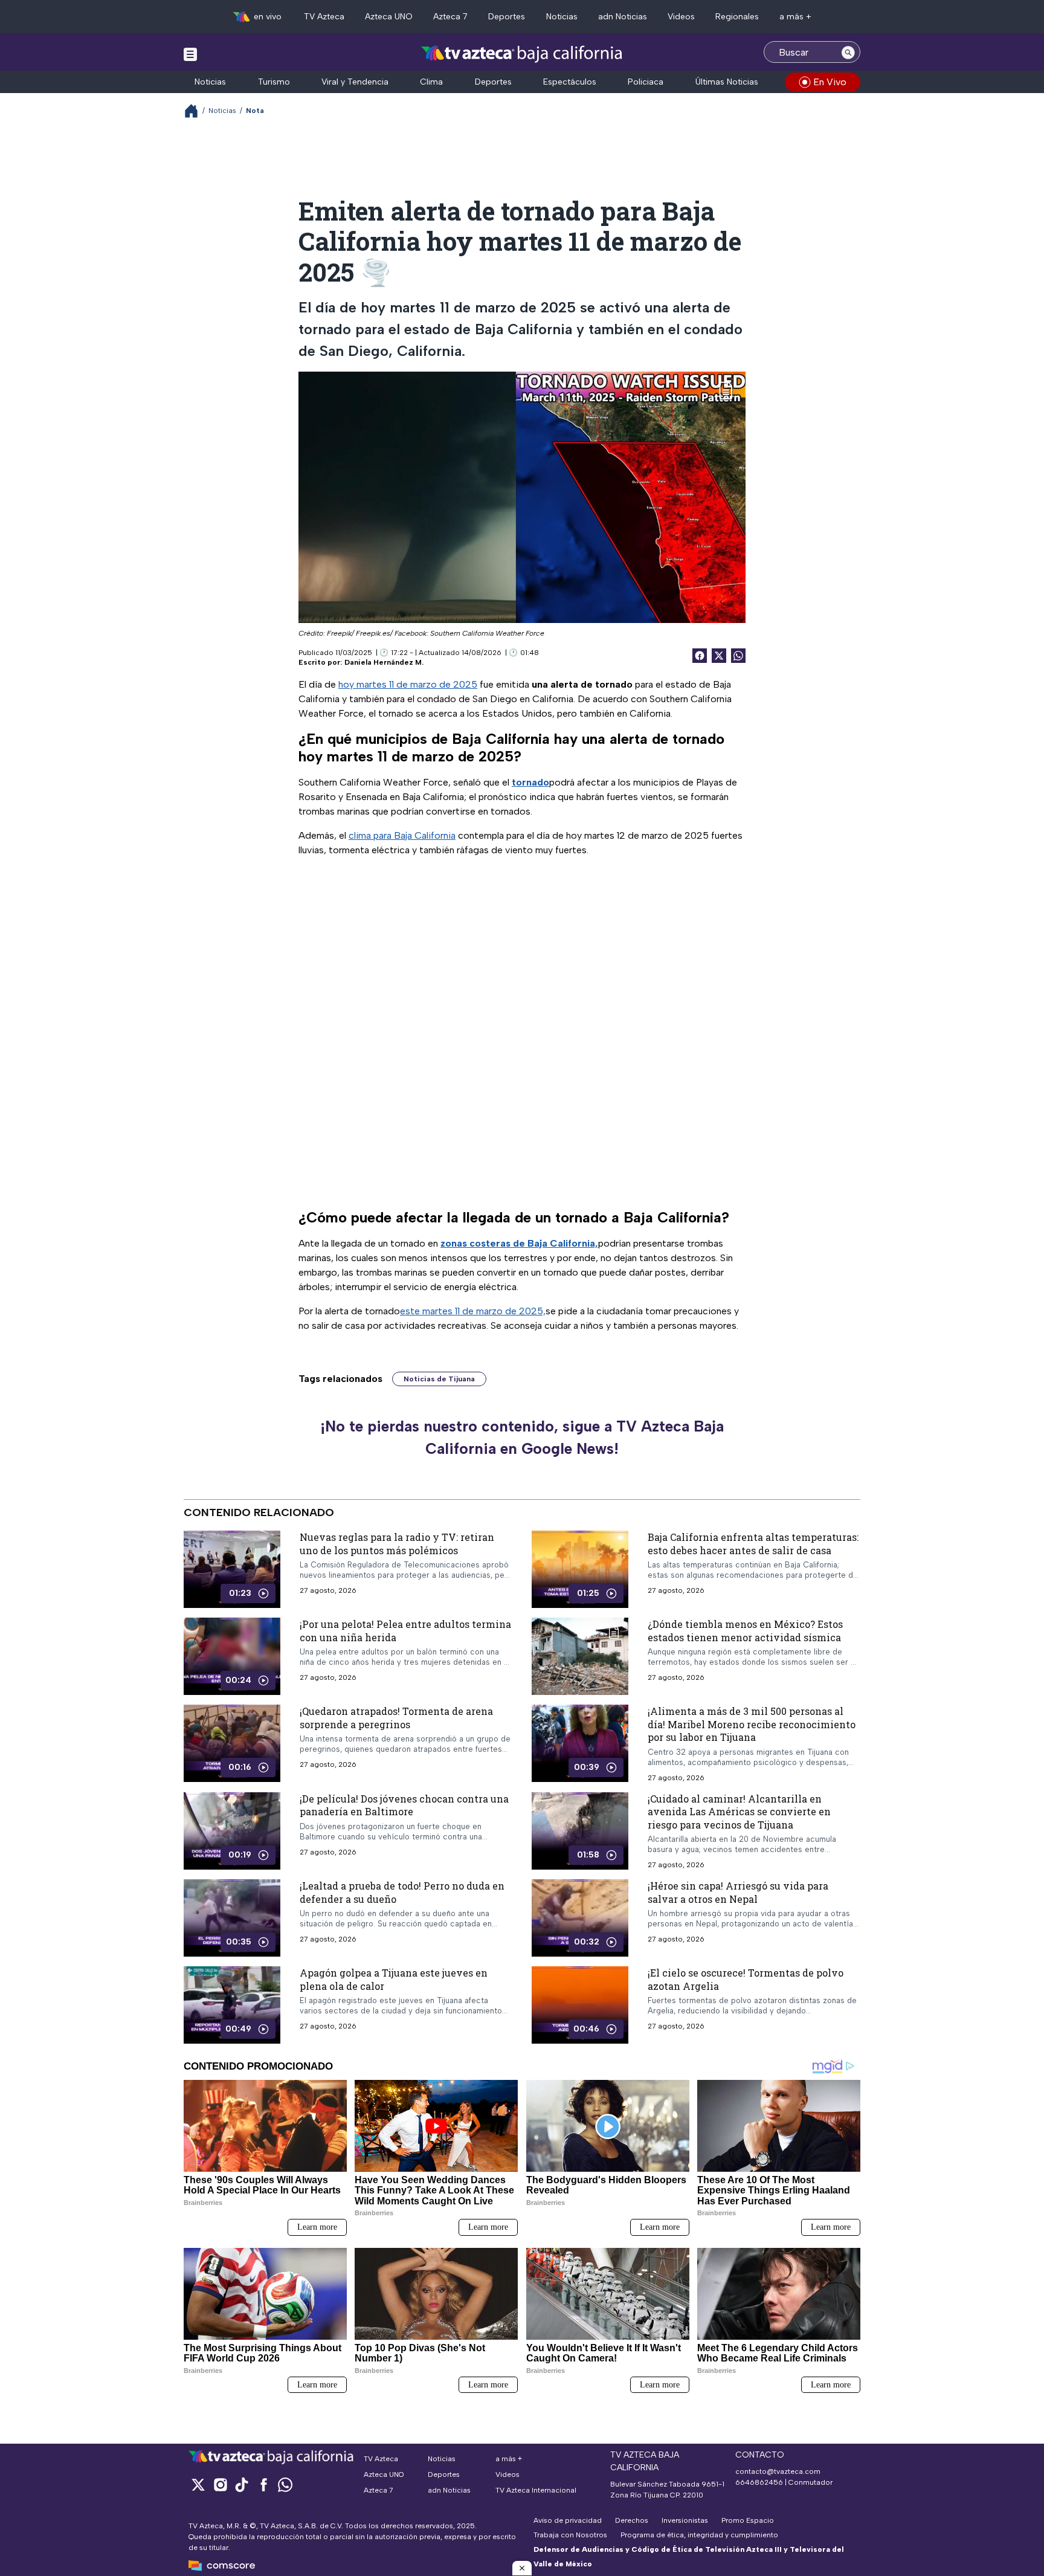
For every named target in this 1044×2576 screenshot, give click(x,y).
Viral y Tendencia (355, 82)
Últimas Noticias (727, 82)
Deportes (507, 17)
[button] (522, 2568)
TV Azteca (324, 17)
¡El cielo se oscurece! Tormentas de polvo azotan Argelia (746, 1979)
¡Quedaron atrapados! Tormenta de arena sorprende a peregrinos (396, 1718)
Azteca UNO (389, 17)
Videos (681, 17)
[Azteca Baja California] (522, 53)
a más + (795, 17)
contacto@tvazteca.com (778, 2471)
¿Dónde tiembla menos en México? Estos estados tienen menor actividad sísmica (745, 1631)
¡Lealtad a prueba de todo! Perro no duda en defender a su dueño (402, 1892)
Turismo (274, 82)
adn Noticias (623, 17)
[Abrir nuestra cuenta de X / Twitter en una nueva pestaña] (198, 2484)
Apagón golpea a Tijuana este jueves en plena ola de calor (394, 1979)
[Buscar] (848, 52)
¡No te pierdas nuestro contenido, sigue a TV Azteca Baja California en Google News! (522, 1438)
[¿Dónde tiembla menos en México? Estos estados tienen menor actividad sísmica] (580, 1656)
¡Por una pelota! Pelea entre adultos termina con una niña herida (405, 1631)
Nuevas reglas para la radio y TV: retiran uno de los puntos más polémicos (397, 1544)
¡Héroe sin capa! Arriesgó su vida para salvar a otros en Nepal (738, 1892)
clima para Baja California (402, 835)
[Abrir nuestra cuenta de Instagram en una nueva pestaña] (220, 2484)
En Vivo (830, 82)
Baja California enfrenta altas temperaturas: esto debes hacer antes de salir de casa (753, 1544)
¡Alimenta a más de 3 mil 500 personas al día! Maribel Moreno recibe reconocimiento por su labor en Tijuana (752, 1724)
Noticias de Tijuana (439, 1379)
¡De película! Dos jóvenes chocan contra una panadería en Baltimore (404, 1805)
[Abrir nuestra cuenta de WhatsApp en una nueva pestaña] (285, 2484)
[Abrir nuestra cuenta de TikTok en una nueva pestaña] (242, 2484)
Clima (431, 82)
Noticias (562, 17)
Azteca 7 (450, 17)
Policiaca (646, 82)
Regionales (737, 17)
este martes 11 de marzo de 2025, (473, 1311)
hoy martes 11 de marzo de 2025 (408, 684)
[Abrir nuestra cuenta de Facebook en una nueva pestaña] (263, 2484)
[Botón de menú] (190, 54)
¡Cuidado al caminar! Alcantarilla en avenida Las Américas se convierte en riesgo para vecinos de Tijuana (739, 1811)
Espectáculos (570, 82)
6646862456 (759, 2482)
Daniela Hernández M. (384, 662)
